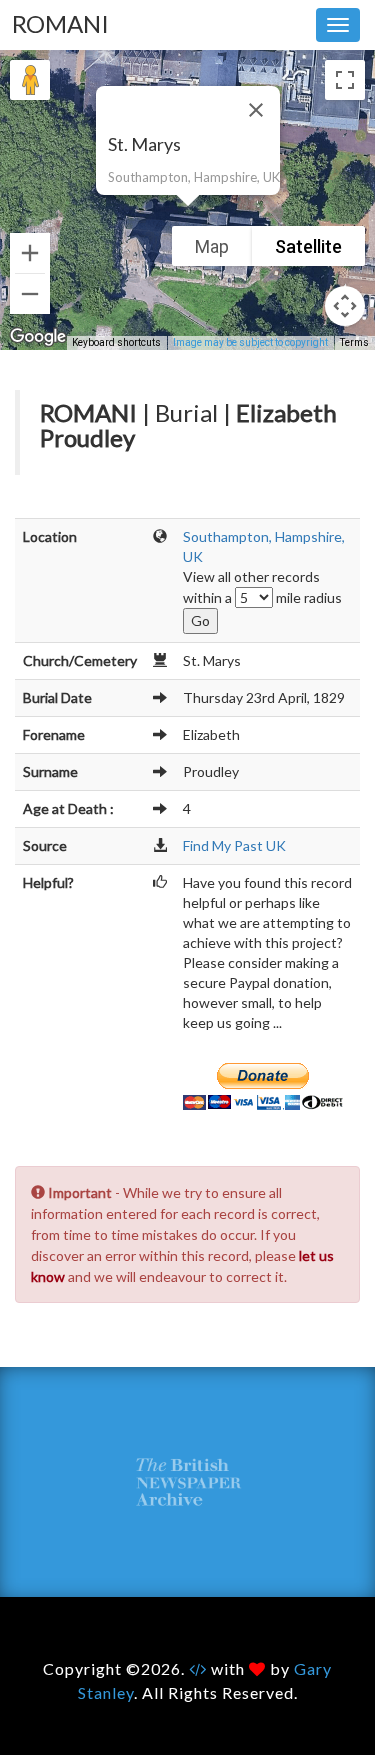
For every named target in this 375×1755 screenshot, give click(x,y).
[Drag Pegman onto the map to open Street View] (30, 80)
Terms (354, 342)
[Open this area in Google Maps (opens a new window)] (38, 337)
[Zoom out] (30, 294)
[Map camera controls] (345, 306)
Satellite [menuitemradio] (308, 246)
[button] (188, 218)
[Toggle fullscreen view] (345, 80)
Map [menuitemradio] (212, 246)
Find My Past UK (234, 845)
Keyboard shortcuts (116, 342)
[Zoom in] (30, 253)
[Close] (256, 110)
